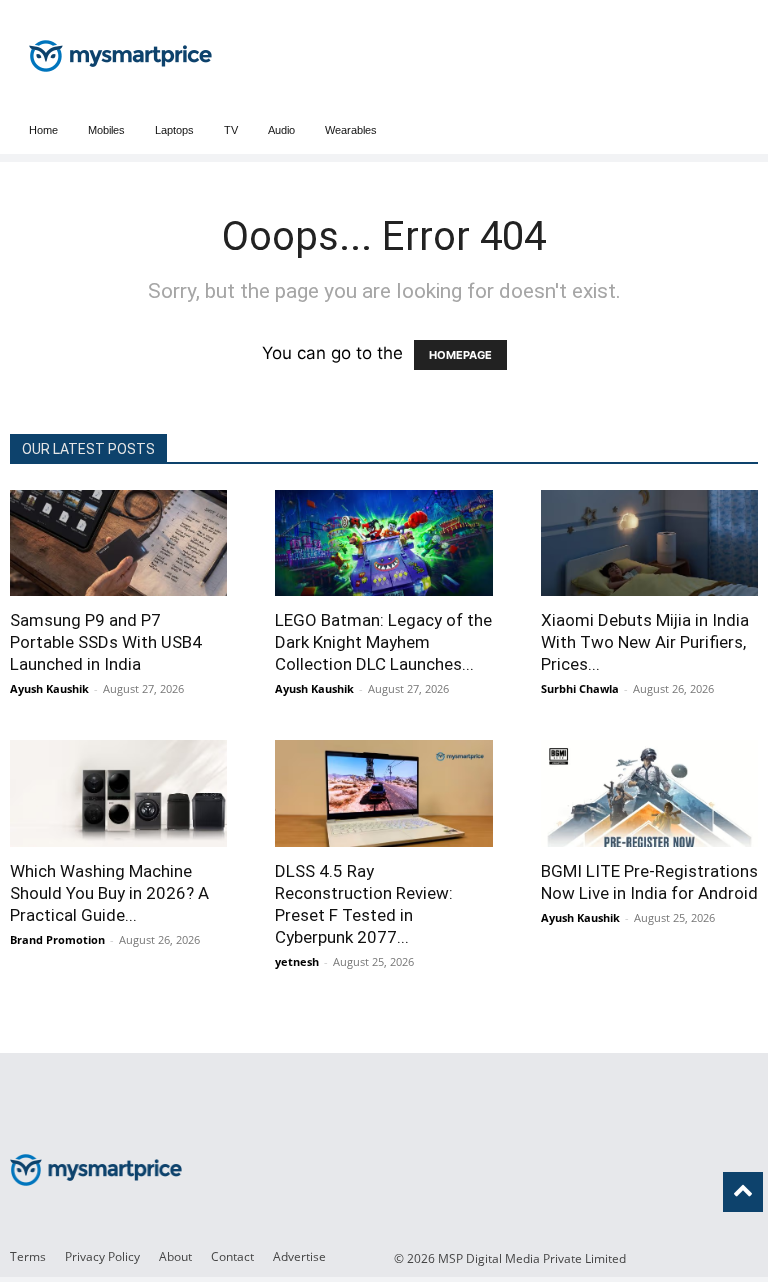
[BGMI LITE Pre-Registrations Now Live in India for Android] (649, 793)
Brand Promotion (57, 939)
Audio (281, 130)
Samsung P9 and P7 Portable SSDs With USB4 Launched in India (106, 642)
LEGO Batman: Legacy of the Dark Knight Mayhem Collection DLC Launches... (383, 642)
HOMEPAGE (460, 355)
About (175, 1256)
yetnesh (297, 961)
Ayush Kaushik (49, 688)
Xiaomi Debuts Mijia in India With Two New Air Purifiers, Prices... (645, 642)
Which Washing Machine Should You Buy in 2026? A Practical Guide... (109, 893)
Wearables (351, 130)
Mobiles (106, 130)
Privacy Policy (102, 1256)
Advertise (299, 1256)
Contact (232, 1256)
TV (231, 130)
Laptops (174, 130)
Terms (28, 1256)
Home (43, 130)
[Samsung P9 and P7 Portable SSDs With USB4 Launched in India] (118, 543)
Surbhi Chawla (580, 688)
